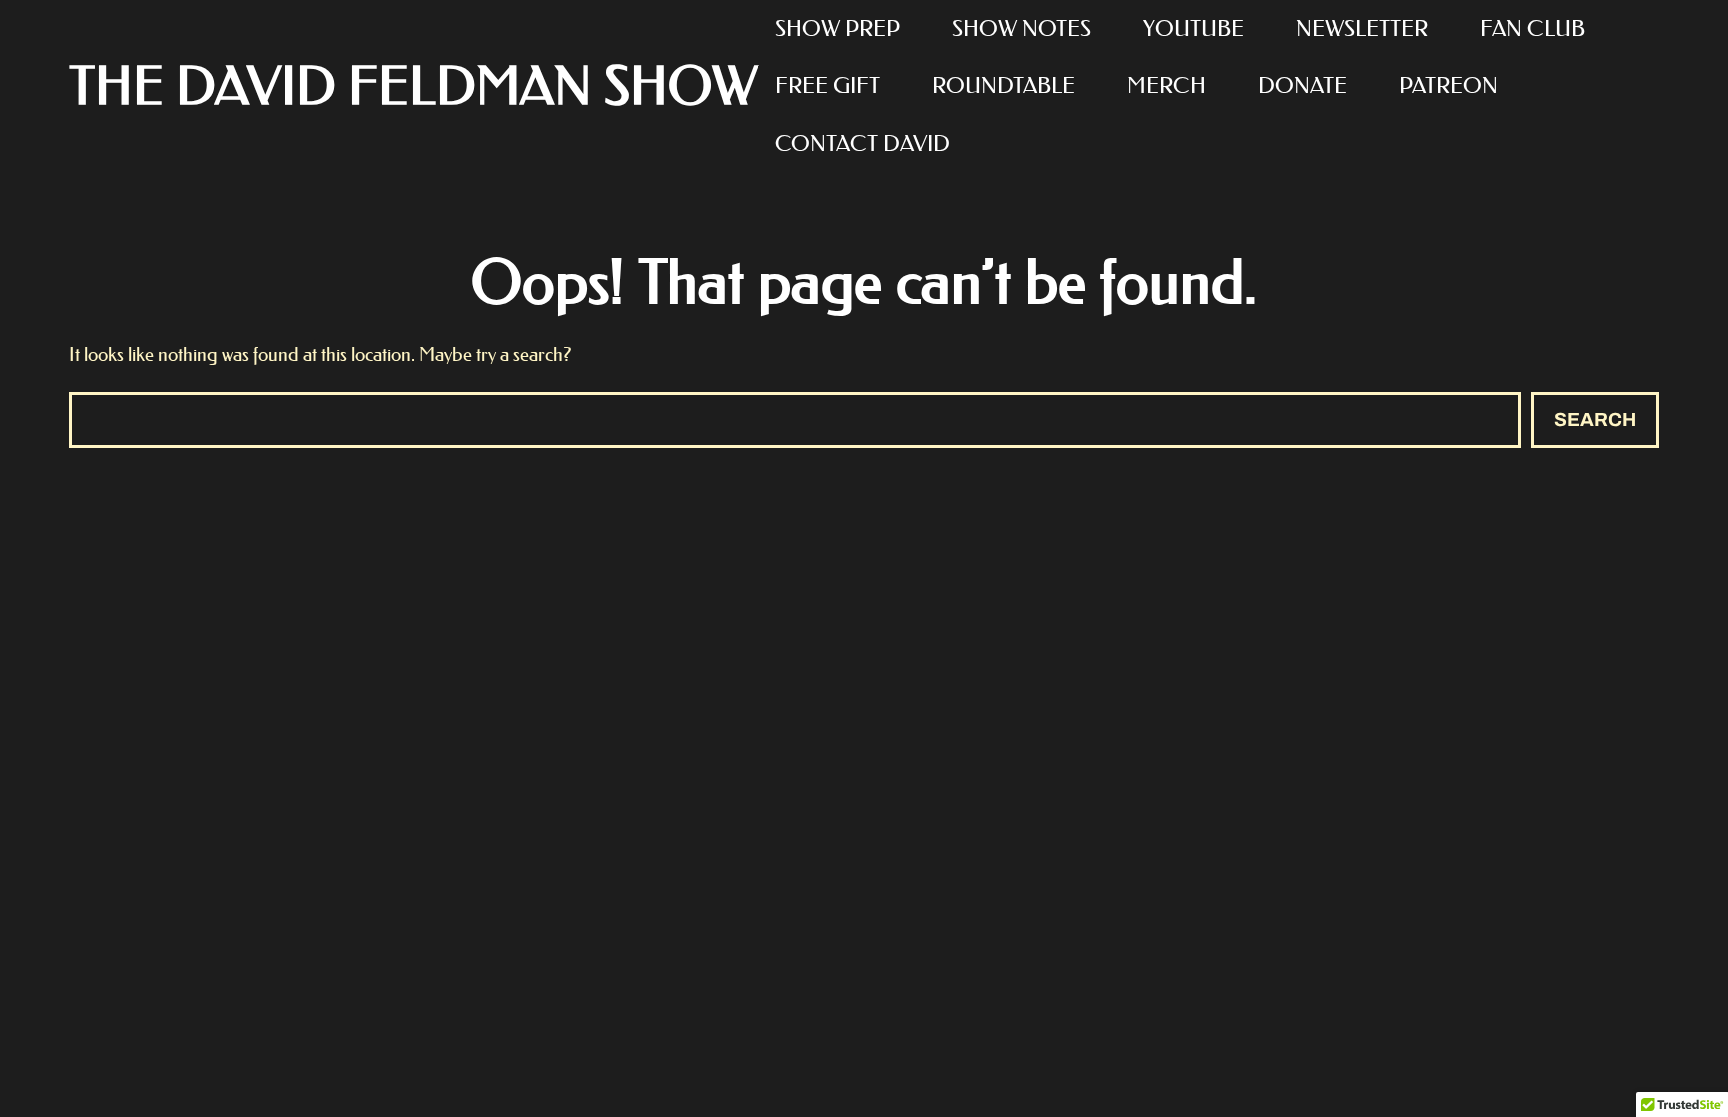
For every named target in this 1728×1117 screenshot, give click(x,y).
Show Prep (837, 28)
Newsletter (1362, 28)
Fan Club (1532, 28)
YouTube (1193, 28)
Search (1595, 419)
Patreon (1448, 85)
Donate (1302, 85)
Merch (1166, 85)
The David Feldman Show (413, 87)
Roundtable (1003, 85)
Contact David (862, 143)
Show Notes (1021, 28)
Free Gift (827, 85)
